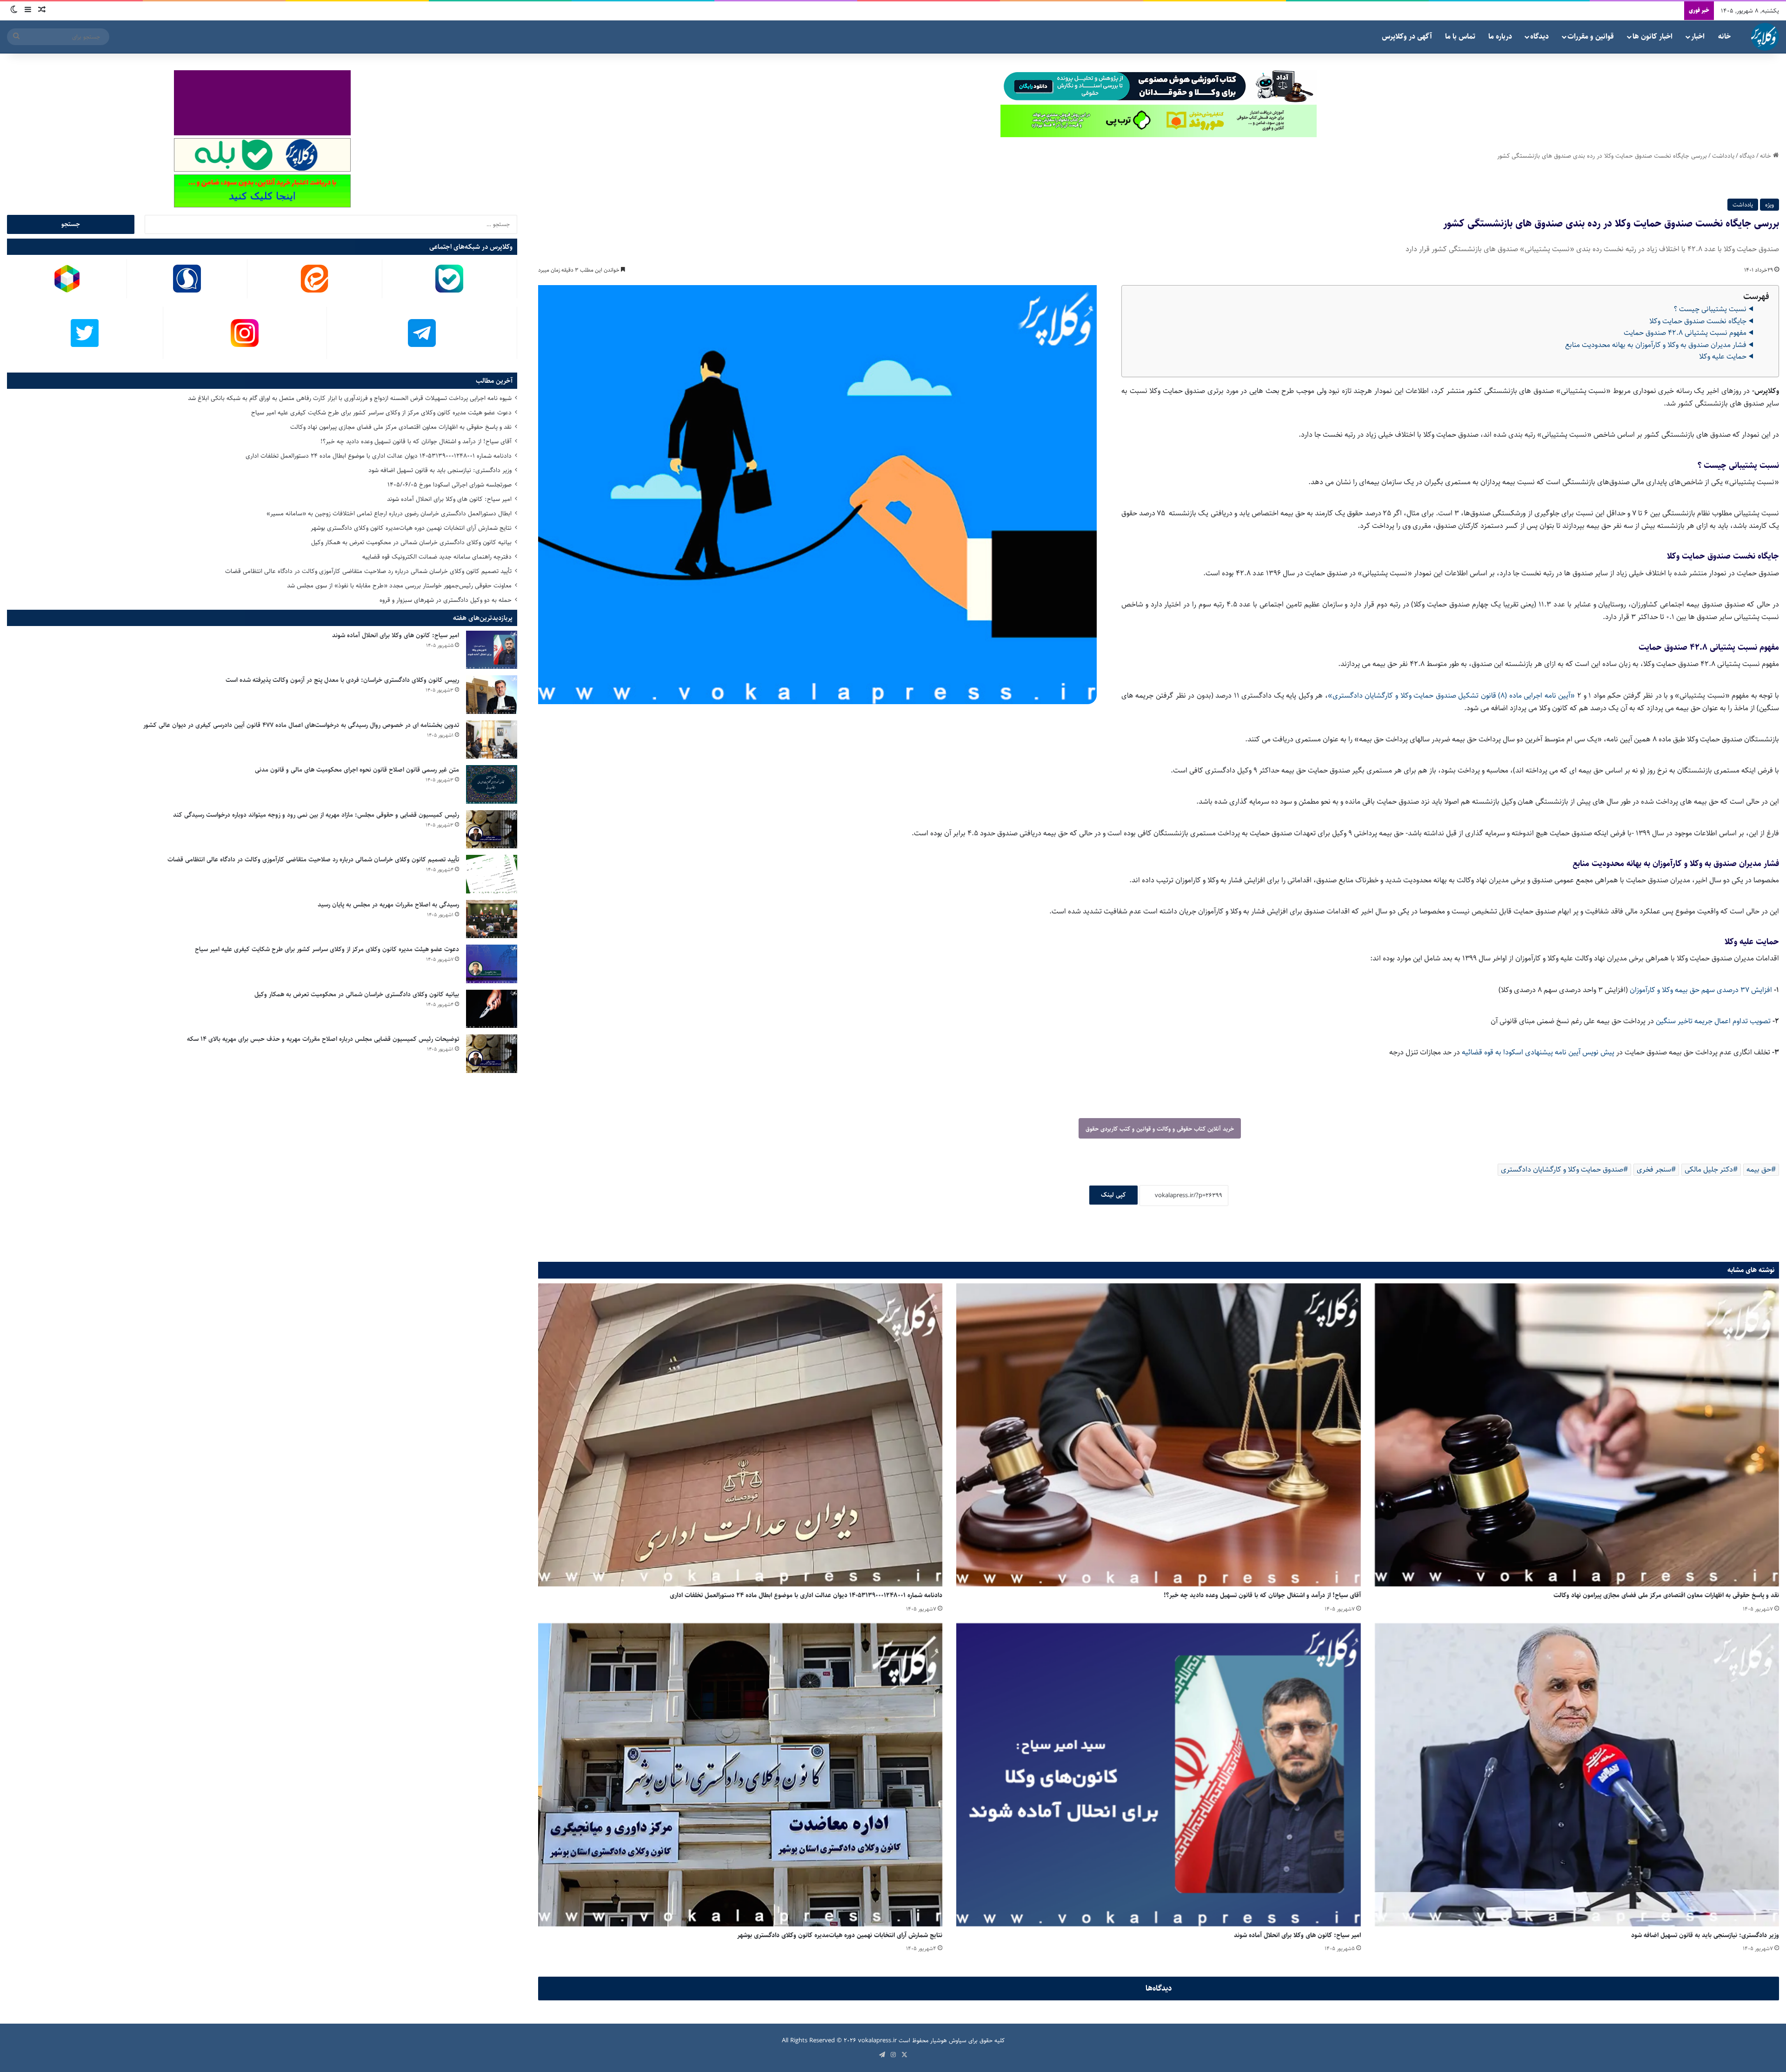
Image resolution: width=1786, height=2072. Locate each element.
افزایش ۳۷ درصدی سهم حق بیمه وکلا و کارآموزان (1701, 990)
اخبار (1698, 37)
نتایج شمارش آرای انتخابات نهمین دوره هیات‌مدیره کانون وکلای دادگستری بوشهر (840, 1935)
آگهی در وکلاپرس (1407, 37)
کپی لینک (1113, 1195)
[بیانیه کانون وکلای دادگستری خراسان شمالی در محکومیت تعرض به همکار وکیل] (492, 1009)
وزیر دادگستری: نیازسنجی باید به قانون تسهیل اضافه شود (1705, 1935)
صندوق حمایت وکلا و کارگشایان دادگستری (1562, 1169)
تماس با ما (1460, 37)
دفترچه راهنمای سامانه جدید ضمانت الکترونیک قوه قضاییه (437, 557)
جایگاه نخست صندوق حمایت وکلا (1698, 321)
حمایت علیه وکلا (1723, 356)
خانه (1724, 37)
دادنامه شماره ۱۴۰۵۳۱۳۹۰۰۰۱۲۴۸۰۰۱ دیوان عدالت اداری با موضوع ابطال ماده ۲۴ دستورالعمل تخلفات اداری (806, 1595)
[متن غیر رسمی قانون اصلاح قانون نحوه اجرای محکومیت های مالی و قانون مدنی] (492, 784)
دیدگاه (1539, 37)
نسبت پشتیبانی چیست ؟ (1710, 309)
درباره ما (1500, 37)
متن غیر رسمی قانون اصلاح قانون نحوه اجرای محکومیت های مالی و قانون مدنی (357, 770)
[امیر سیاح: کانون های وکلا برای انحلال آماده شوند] (1158, 1775)
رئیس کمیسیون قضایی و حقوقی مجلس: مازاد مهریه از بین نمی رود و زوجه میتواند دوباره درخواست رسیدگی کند (316, 815)
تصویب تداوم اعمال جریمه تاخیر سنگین (1713, 1021)
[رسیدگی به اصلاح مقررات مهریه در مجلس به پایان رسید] (492, 919)
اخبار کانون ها (1653, 37)
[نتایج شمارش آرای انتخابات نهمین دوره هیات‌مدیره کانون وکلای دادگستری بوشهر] (740, 1775)
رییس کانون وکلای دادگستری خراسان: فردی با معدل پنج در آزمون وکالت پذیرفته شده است (342, 680)
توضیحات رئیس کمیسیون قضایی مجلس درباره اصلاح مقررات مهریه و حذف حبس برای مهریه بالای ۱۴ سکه (323, 1039)
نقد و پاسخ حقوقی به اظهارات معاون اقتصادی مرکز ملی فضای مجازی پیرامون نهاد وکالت (1666, 1595)
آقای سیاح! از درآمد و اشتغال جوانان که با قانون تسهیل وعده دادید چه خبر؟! (1262, 1595)
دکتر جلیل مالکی (1709, 1169)
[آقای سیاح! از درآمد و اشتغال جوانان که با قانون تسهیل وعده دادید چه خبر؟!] (1158, 1435)
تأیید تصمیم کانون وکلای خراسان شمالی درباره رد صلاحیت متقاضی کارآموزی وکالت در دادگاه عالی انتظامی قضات (368, 571)
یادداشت (1723, 156)
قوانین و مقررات (1591, 37)
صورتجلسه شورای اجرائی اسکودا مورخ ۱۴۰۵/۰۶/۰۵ (450, 485)
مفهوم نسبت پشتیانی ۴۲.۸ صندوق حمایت (1685, 333)
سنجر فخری (1654, 1169)
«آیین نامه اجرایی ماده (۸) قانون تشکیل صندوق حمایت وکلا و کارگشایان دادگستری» (1451, 696)
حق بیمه (1759, 1169)
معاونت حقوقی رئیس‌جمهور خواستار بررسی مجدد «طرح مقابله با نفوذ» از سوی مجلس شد (399, 586)
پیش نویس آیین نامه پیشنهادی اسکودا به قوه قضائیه (1538, 1052)
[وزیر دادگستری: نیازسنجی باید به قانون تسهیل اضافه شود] (1577, 1775)
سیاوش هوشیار (948, 2040)
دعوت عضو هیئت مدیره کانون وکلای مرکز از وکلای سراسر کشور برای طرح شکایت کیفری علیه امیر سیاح (381, 413)
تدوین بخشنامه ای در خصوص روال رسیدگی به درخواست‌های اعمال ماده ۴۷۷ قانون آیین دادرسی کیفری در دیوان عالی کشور (301, 725)
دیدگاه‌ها (1159, 1988)
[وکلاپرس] (1765, 37)
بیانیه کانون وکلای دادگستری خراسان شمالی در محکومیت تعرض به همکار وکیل (411, 542)
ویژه (1769, 205)
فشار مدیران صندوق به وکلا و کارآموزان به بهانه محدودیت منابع (1656, 345)
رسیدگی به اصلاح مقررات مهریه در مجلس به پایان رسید (388, 905)
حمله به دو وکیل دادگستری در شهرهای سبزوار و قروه (446, 600)
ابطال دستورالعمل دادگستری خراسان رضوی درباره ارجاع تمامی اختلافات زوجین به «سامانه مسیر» (389, 513)
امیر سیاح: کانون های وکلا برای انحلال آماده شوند (1297, 1935)
